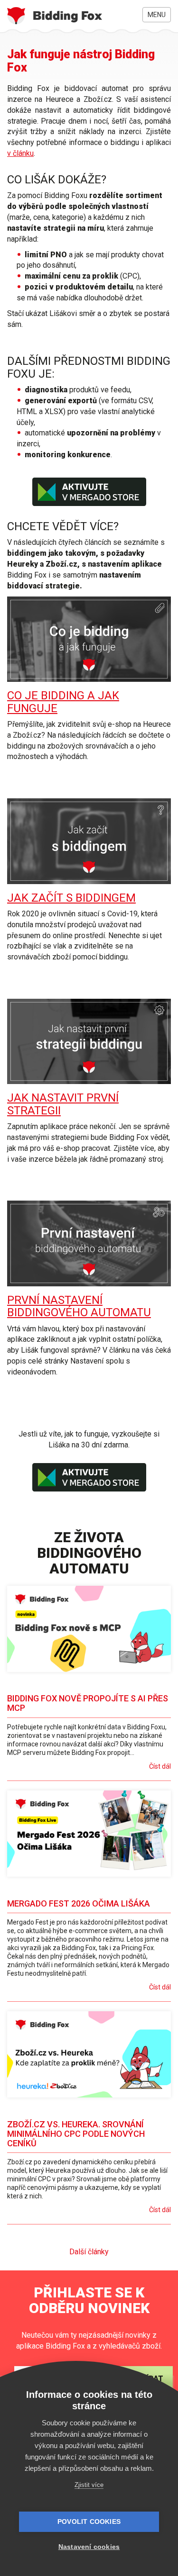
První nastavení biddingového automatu (79, 1306)
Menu (157, 15)
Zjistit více (89, 2485)
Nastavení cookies (89, 2547)
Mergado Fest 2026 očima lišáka (79, 1903)
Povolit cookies (89, 2522)
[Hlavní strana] (55, 16)
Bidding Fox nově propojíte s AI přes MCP (88, 1703)
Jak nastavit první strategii (63, 1104)
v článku (20, 153)
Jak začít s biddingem (71, 898)
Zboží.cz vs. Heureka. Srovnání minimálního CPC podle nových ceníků (76, 2134)
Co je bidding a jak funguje (63, 702)
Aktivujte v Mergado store (89, 492)
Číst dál (160, 1766)
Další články (89, 2252)
